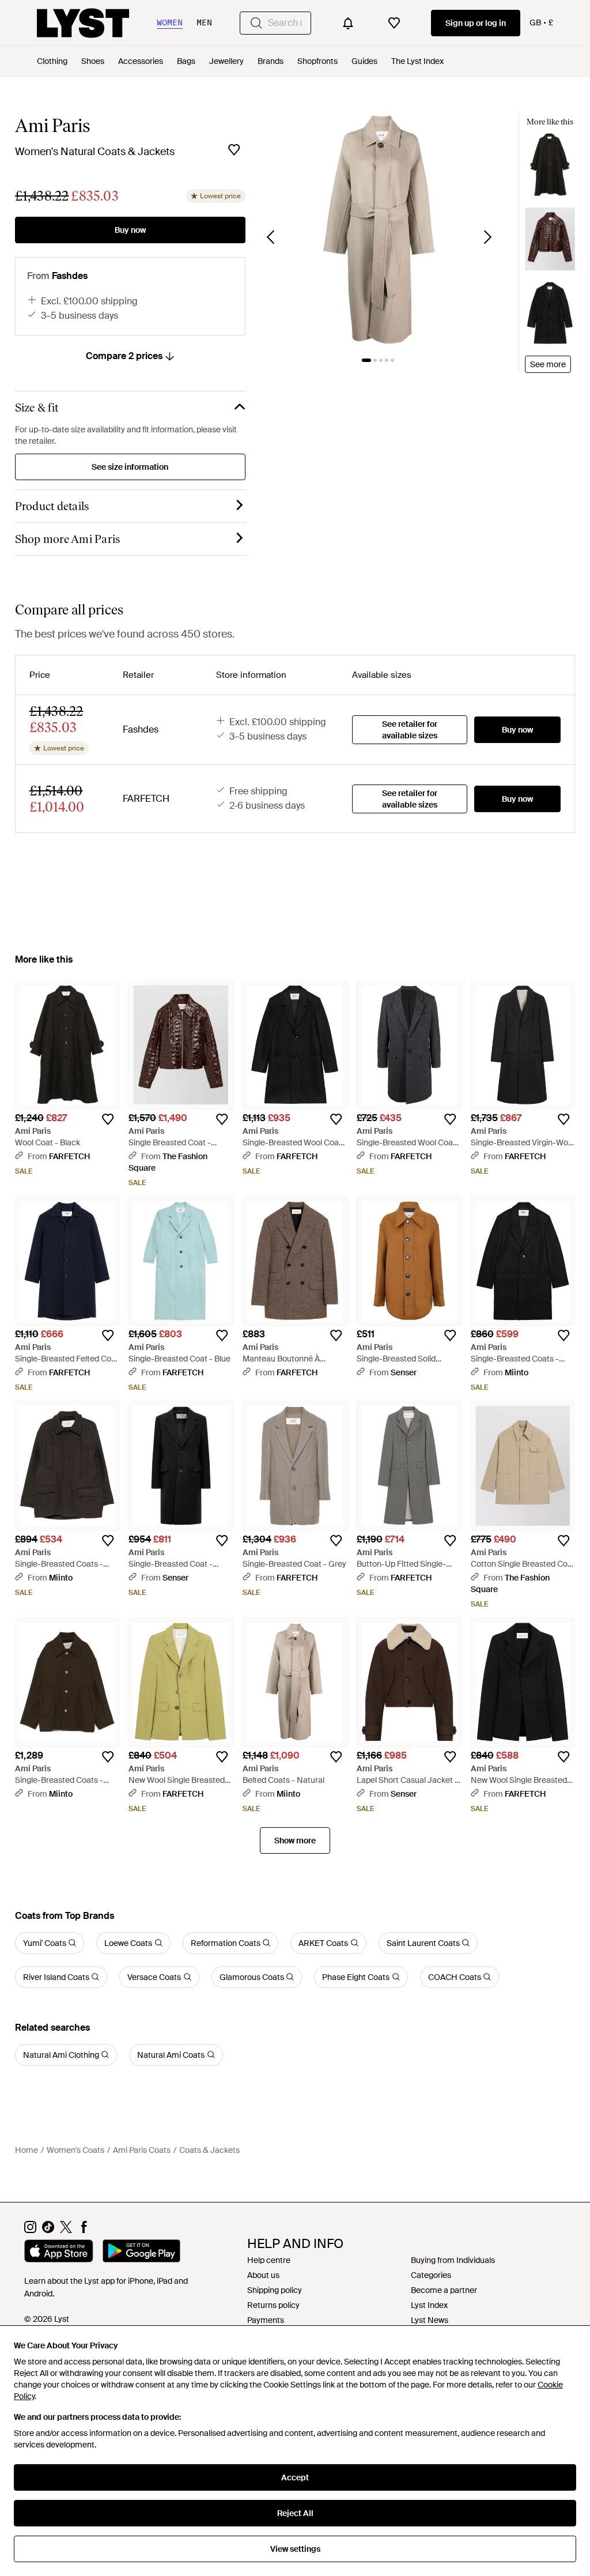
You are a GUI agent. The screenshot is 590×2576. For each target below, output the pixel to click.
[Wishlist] (394, 23)
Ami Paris (52, 126)
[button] (379, 229)
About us (263, 2275)
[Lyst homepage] (83, 23)
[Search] (256, 23)
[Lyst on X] (66, 2230)
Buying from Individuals (453, 2260)
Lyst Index (429, 2305)
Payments (266, 2320)
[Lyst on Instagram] (30, 2230)
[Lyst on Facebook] (84, 2230)
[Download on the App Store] (59, 2253)
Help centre (269, 2260)
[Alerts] (348, 23)
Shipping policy (275, 2290)
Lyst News (430, 2320)
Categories (431, 2275)
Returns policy (273, 2305)
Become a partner (444, 2290)
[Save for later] (234, 150)
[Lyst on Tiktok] (48, 2230)
